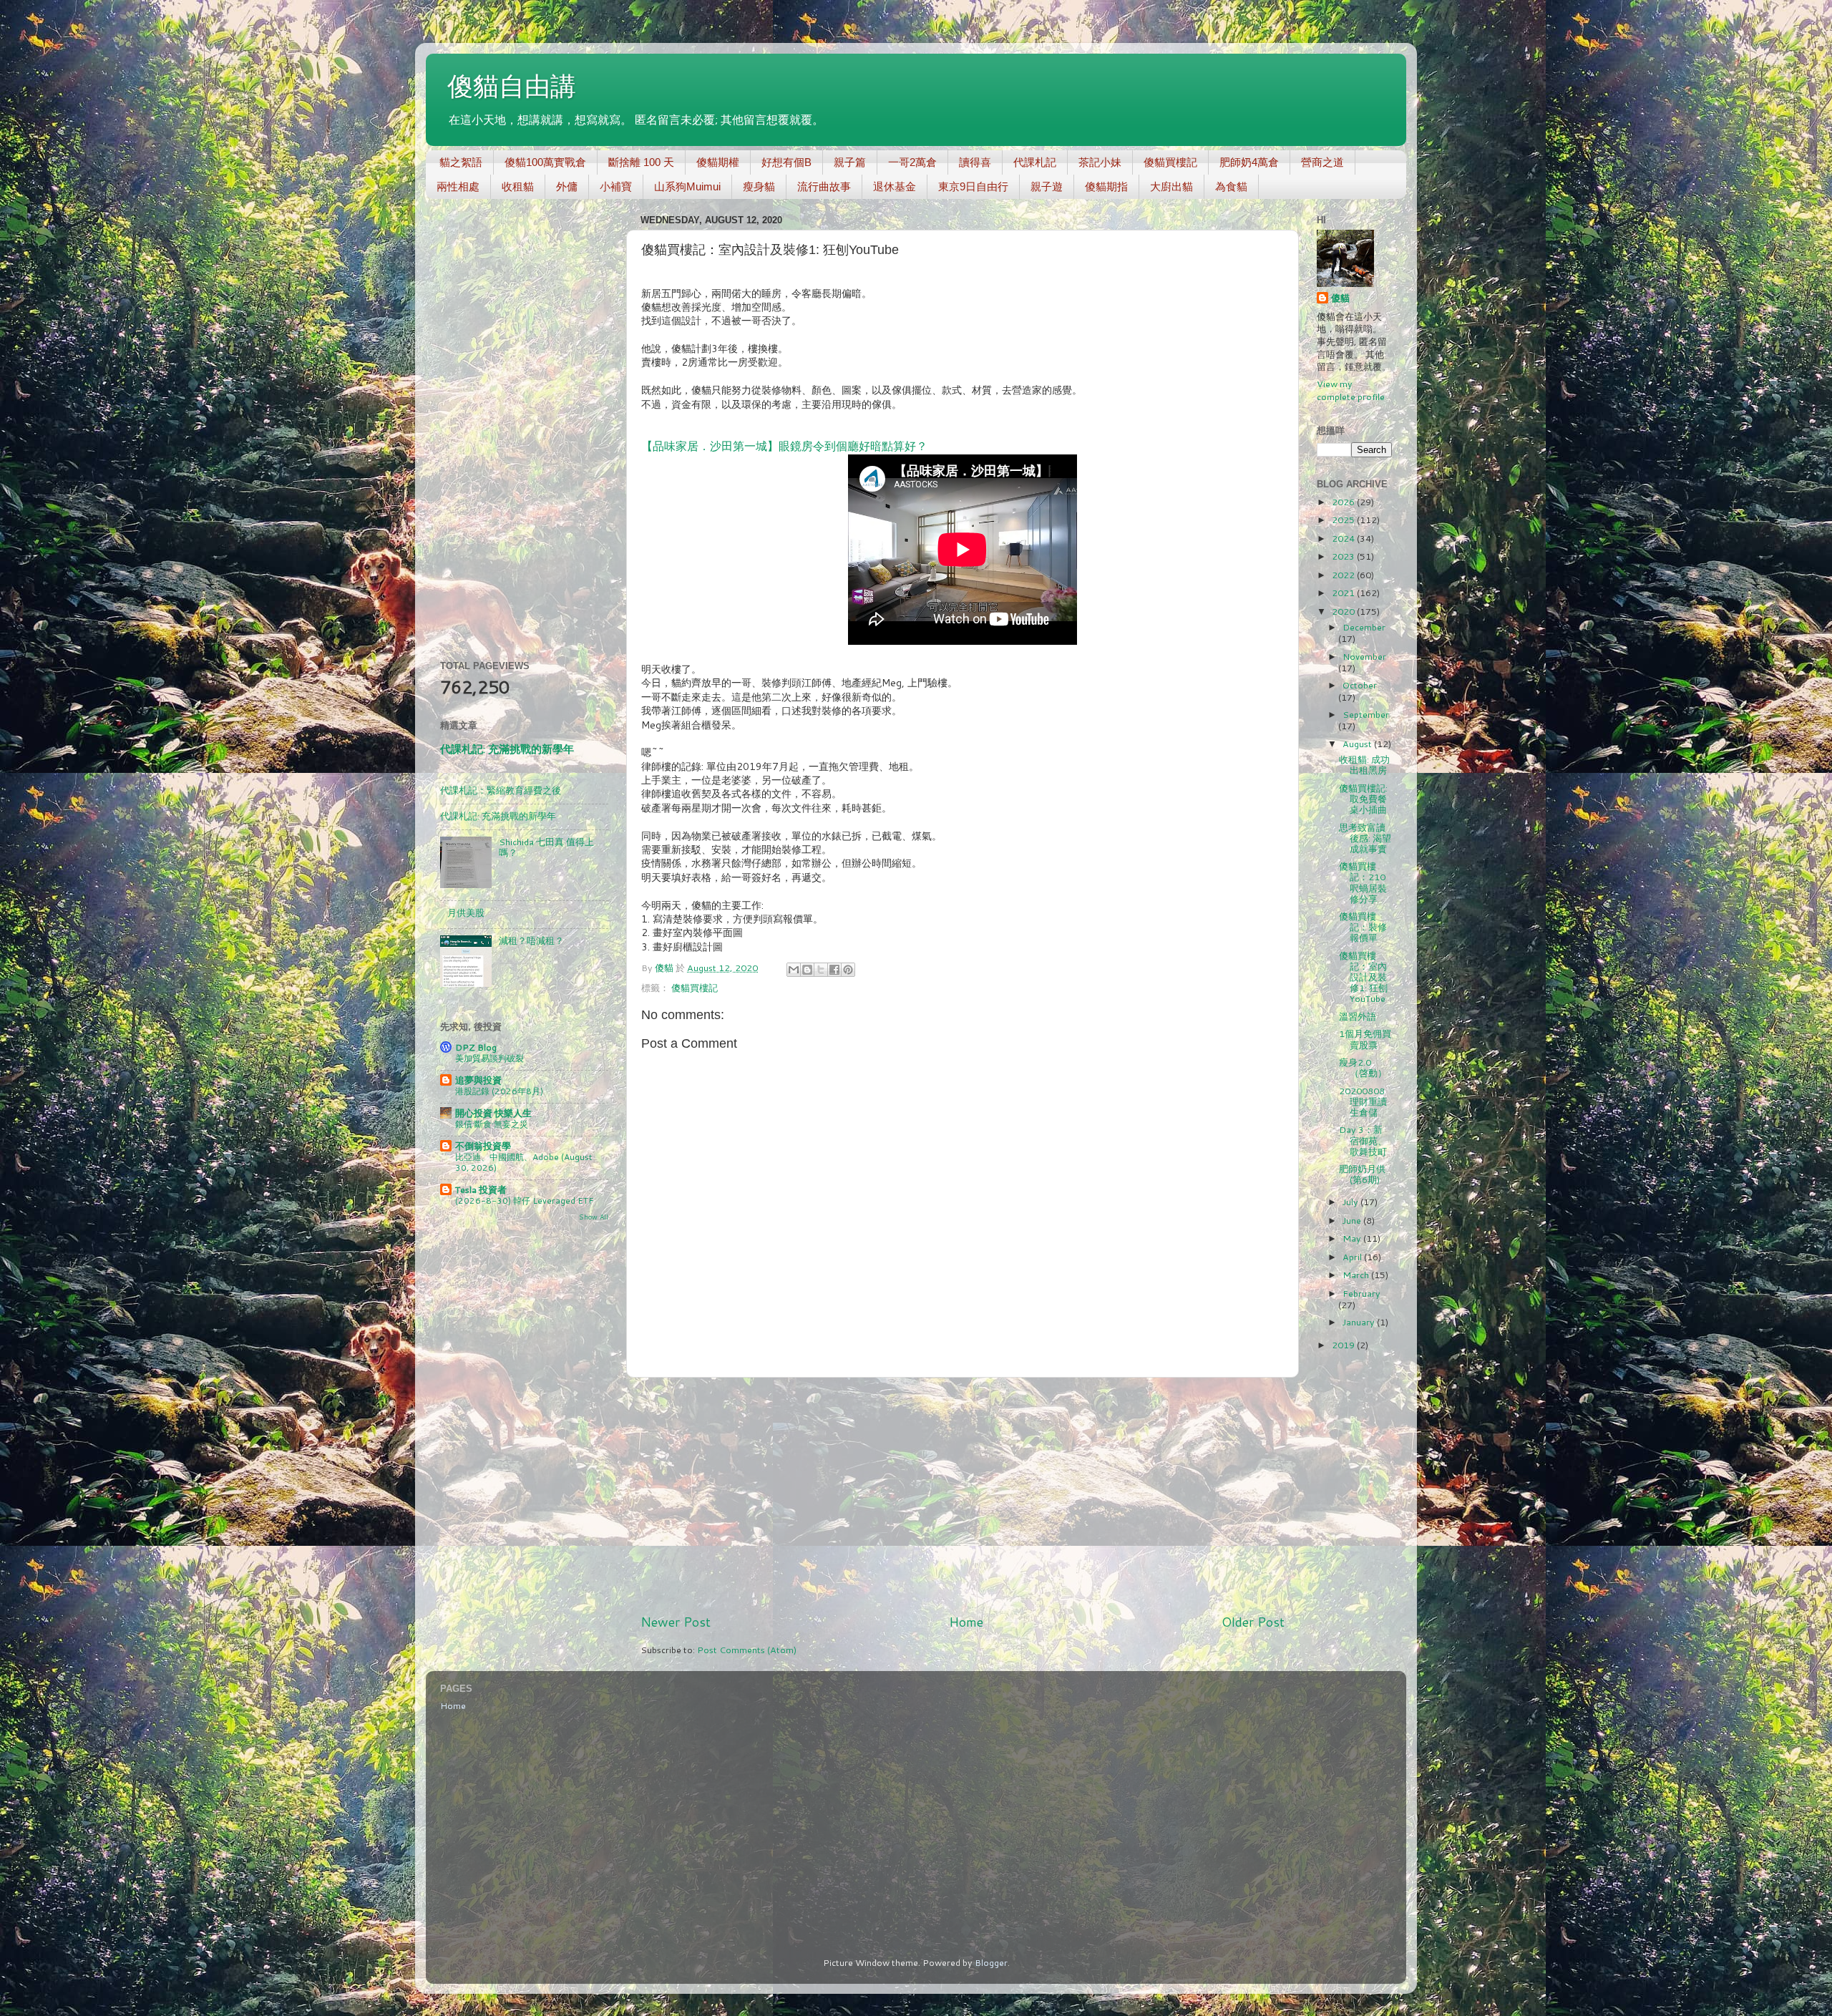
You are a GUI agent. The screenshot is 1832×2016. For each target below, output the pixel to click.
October (1360, 685)
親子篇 (850, 162)
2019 (1344, 1345)
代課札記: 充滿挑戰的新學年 (507, 749)
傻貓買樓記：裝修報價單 (1363, 927)
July (1351, 1202)
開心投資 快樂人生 (493, 1113)
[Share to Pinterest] (848, 970)
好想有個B (786, 162)
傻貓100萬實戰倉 (545, 162)
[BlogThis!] (807, 970)
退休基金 (895, 186)
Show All (594, 1217)
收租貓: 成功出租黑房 (1364, 765)
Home (966, 1622)
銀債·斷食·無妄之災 (492, 1124)
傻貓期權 (718, 162)
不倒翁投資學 (483, 1146)
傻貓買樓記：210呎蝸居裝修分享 (1363, 882)
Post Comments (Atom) (747, 1650)
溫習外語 (1358, 1016)
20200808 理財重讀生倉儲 (1363, 1101)
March (1357, 1275)
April (1353, 1257)
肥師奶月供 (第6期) (1362, 1174)
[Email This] (794, 970)
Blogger (991, 1962)
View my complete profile (1351, 390)
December (1364, 627)
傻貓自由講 (512, 86)
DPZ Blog (476, 1047)
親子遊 (1047, 186)
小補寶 (616, 186)
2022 (1344, 575)
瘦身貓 (759, 186)
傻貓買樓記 (1170, 162)
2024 (1344, 538)
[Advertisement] (963, 1496)
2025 (1344, 520)
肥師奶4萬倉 (1249, 162)
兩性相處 (458, 186)
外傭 (567, 186)
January (1360, 1322)
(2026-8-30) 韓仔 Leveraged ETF (525, 1201)
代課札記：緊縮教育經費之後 (501, 790)
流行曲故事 (824, 186)
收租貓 (518, 186)
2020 (1344, 611)
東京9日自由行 (973, 186)
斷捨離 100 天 (641, 162)
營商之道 (1322, 162)
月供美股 (466, 912)
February (1361, 1293)
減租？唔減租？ (531, 940)
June (1353, 1220)
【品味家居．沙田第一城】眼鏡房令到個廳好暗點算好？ (784, 446)
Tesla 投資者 (481, 1189)
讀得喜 (975, 162)
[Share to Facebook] (834, 970)
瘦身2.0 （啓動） (1363, 1067)
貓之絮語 (461, 162)
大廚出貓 (1171, 186)
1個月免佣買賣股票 (1365, 1039)
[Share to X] (821, 970)
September (1366, 714)
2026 (1344, 502)
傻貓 (1340, 298)
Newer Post (676, 1622)
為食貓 (1231, 186)
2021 (1344, 593)
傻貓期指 (1106, 186)
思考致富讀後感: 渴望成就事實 (1365, 838)
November (1364, 656)
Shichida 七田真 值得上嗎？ (546, 847)
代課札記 (1035, 162)
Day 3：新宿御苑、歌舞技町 (1363, 1140)
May (1353, 1238)
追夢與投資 (478, 1080)
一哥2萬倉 (912, 162)
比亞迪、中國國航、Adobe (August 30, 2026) (523, 1163)
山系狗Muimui (687, 186)
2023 (1344, 556)
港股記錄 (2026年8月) (499, 1091)
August (1358, 744)
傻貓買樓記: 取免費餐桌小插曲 (1363, 799)
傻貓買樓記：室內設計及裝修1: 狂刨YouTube (1363, 977)
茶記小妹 (1100, 162)
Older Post (1253, 1622)
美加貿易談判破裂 (489, 1058)
